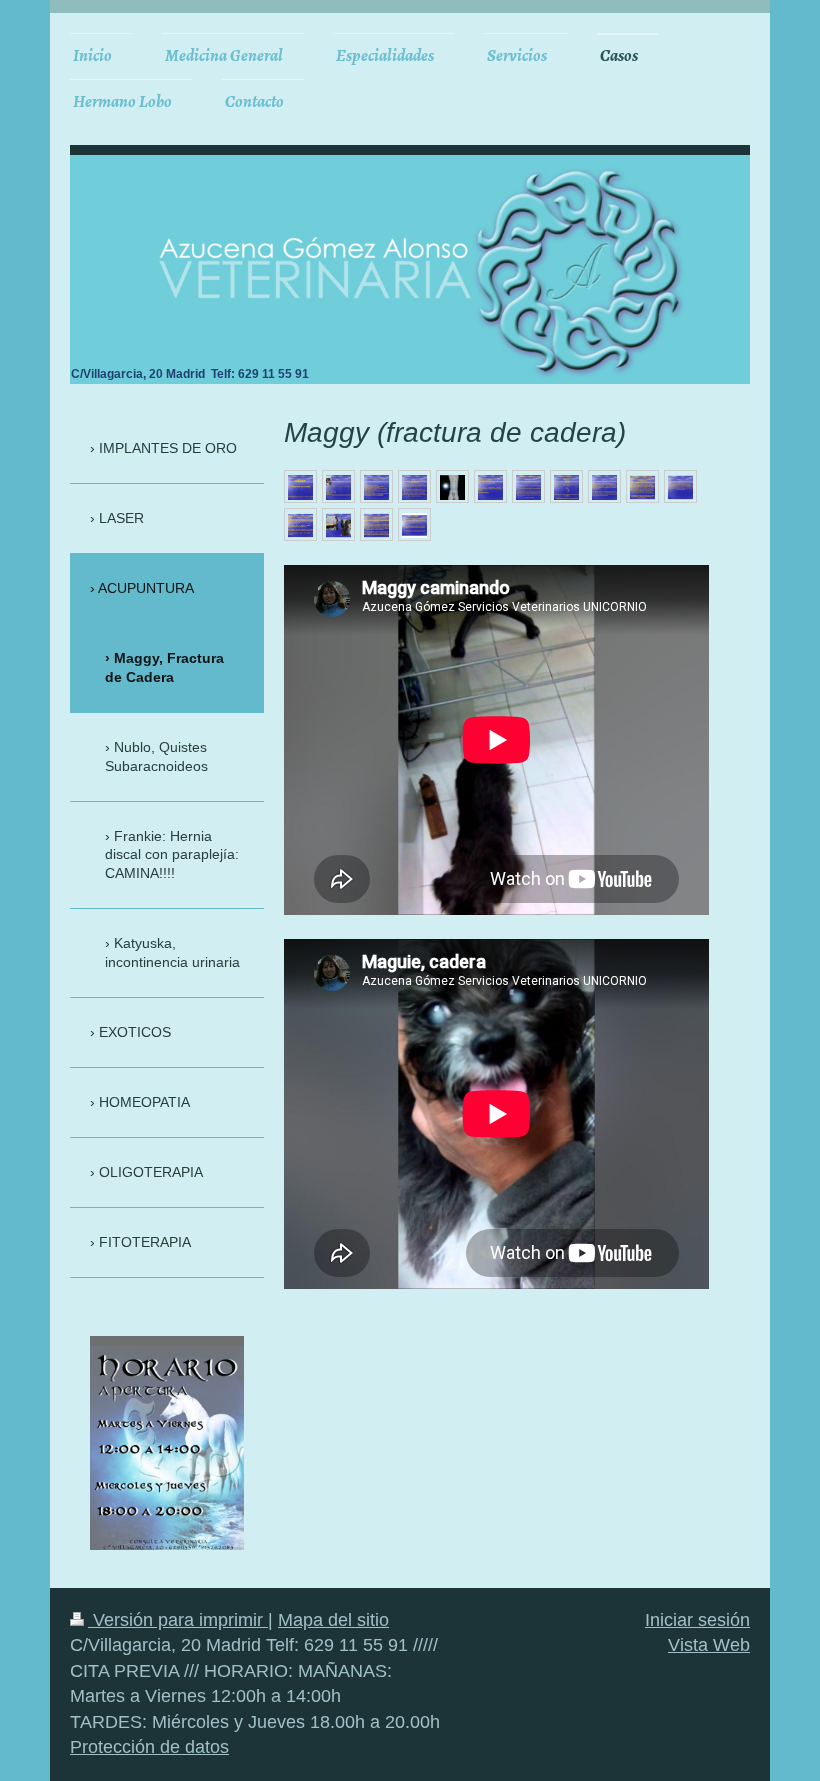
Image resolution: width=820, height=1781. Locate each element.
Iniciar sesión (697, 1620)
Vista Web (709, 1645)
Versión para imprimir (178, 1620)
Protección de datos (149, 1747)
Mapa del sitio (333, 1620)
